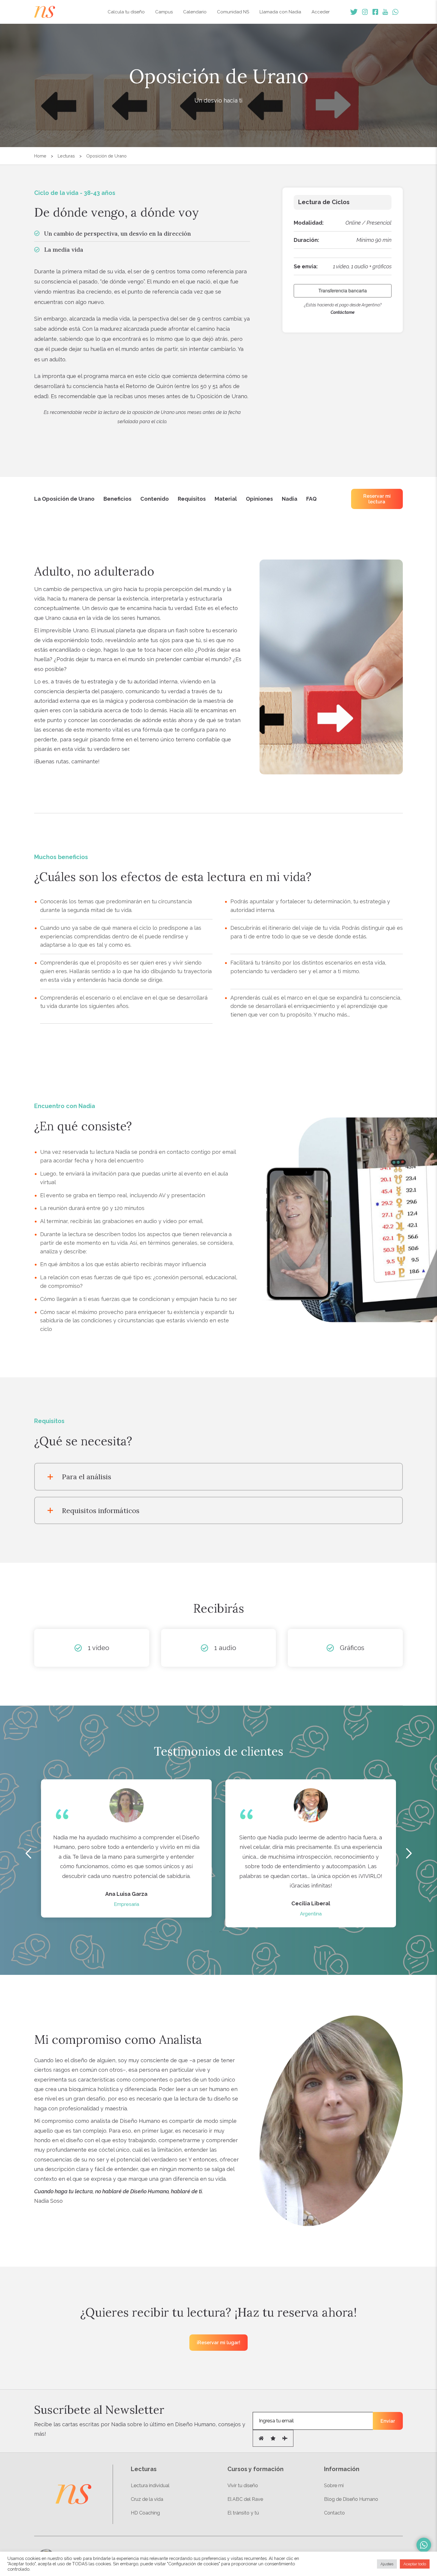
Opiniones (259, 499)
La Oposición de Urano (64, 499)
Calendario (195, 12)
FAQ (311, 499)
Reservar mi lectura (377, 499)
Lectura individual (150, 2486)
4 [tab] (229, 1932)
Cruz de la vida (147, 2499)
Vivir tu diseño (243, 2486)
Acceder (321, 12)
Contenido (155, 499)
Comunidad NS (233, 12)
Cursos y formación (256, 2469)
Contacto (334, 2513)
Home (40, 156)
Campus (164, 12)
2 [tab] (211, 1932)
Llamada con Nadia (280, 12)
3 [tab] (220, 1932)
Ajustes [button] (387, 2564)
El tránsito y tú (243, 2513)
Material (226, 499)
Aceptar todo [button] (415, 2564)
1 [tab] (202, 1932)
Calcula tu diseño (126, 12)
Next (409, 1853)
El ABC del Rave (245, 2499)
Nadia (290, 499)
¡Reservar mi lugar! (218, 2343)
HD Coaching (145, 2513)
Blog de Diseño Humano (351, 2499)
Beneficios (117, 499)
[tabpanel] (126, 1848)
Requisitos (192, 499)
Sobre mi (334, 2486)
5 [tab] (236, 1932)
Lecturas (66, 156)
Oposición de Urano (106, 156)
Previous (28, 1853)
